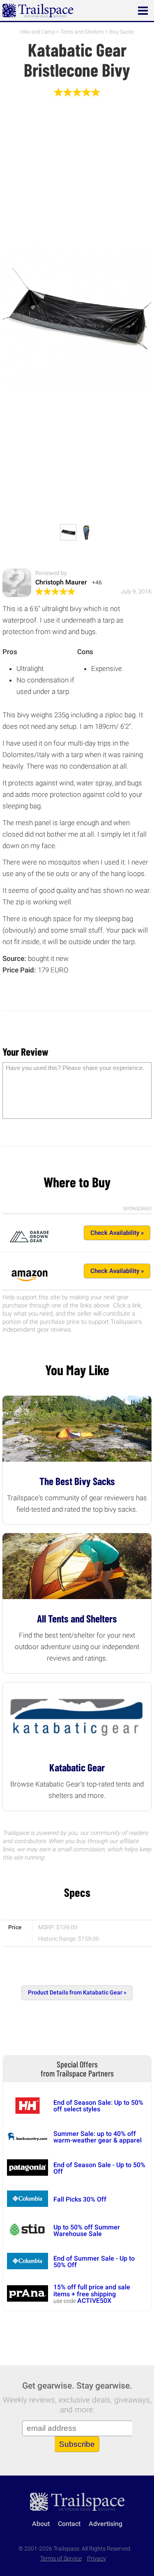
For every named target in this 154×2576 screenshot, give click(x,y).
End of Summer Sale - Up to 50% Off (94, 2262)
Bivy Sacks (122, 32)
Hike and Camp (37, 32)
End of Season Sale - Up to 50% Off (99, 2168)
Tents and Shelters (82, 32)
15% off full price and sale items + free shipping (92, 2290)
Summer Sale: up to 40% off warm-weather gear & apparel (98, 2137)
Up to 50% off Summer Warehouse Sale (87, 2230)
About (41, 2524)
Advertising (106, 2524)
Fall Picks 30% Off (80, 2199)
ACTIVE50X (94, 2301)
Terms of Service (61, 2559)
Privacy (97, 2559)
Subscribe (77, 2444)
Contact (69, 2524)
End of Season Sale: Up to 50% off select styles (98, 2106)
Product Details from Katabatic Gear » (77, 1993)
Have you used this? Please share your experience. (75, 1068)
